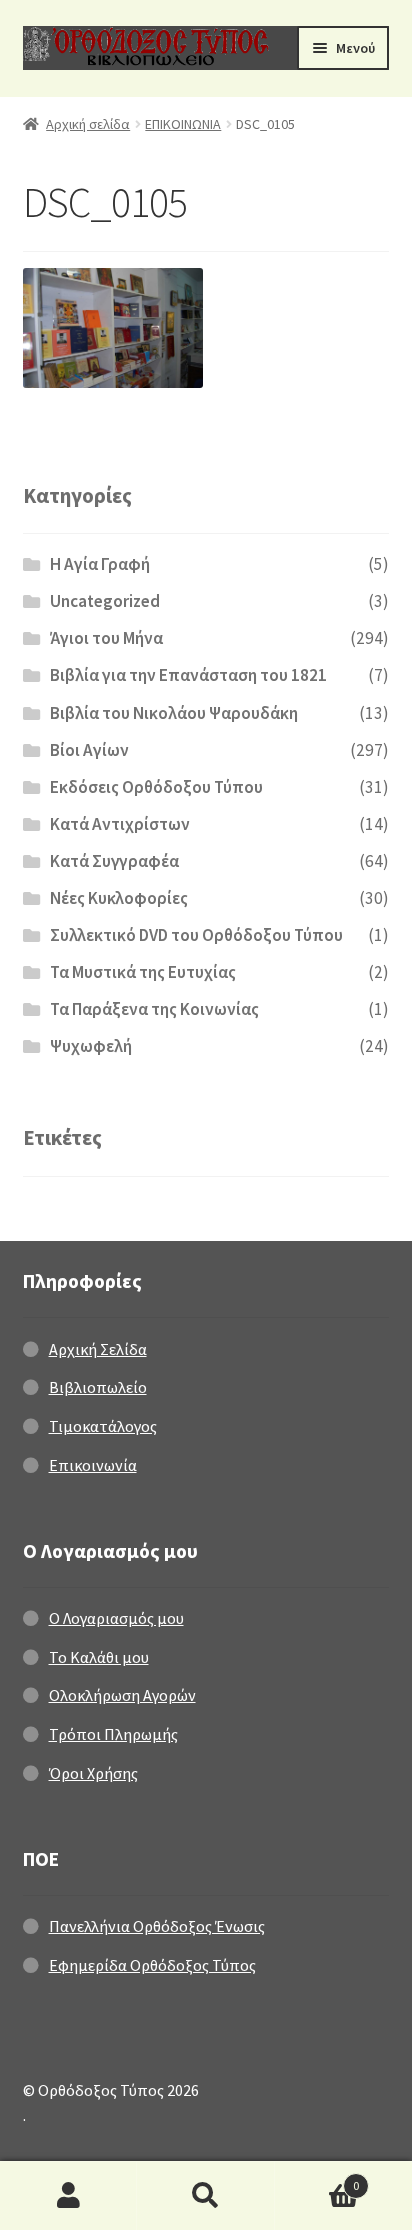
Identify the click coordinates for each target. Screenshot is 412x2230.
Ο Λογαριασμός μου (116, 1618)
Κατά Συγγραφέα (114, 861)
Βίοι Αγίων (89, 750)
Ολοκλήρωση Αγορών (122, 1695)
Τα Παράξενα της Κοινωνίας (154, 1009)
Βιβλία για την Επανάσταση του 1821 (188, 675)
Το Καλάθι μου (99, 1657)
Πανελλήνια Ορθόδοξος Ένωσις (157, 1926)
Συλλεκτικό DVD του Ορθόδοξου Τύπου (196, 935)
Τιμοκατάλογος (103, 1426)
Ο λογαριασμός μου (68, 2196)
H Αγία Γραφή (100, 564)
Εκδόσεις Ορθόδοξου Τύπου (156, 787)
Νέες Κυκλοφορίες (119, 898)
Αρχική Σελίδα (98, 1349)
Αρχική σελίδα (88, 124)
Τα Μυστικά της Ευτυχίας (143, 972)
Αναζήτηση (205, 2196)
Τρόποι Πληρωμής (113, 1734)
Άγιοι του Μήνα (106, 638)
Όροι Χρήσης (93, 1773)
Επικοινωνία (93, 1465)
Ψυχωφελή (91, 1046)
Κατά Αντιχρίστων (120, 824)
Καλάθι (317, 2178)
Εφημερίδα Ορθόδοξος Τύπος (152, 1965)
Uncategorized (105, 601)
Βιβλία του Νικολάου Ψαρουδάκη (174, 713)
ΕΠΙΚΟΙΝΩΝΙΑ (183, 124)
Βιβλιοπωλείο (98, 1387)
